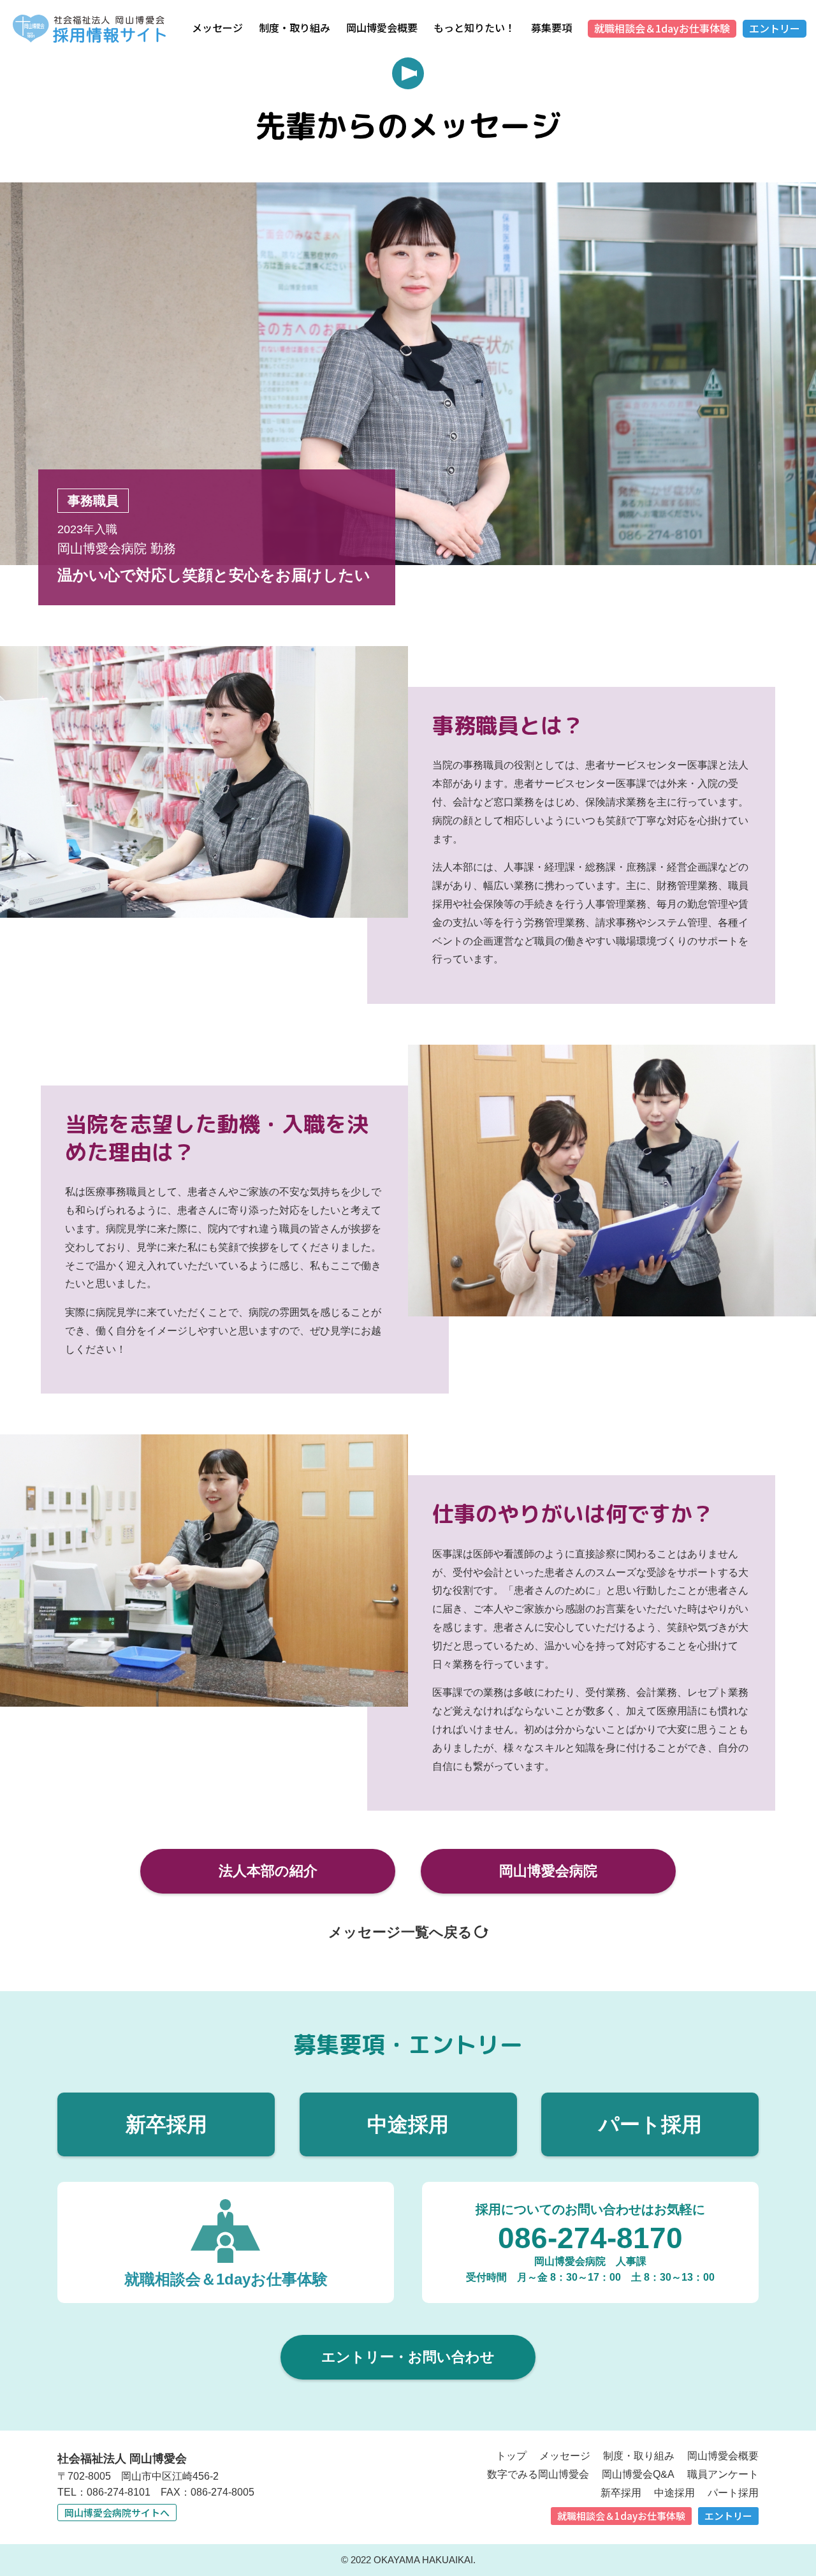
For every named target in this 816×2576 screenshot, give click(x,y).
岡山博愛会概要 (382, 27)
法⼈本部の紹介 (268, 1871)
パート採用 (650, 2124)
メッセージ (217, 27)
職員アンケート (723, 2474)
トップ (511, 2456)
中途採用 (408, 2124)
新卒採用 (166, 2124)
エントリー (775, 28)
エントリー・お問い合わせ (408, 2357)
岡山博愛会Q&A (638, 2474)
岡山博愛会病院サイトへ (117, 2513)
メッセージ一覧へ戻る (400, 1932)
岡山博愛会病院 (548, 1871)
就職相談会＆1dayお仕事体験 (662, 28)
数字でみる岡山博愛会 (538, 2474)
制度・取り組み (295, 27)
